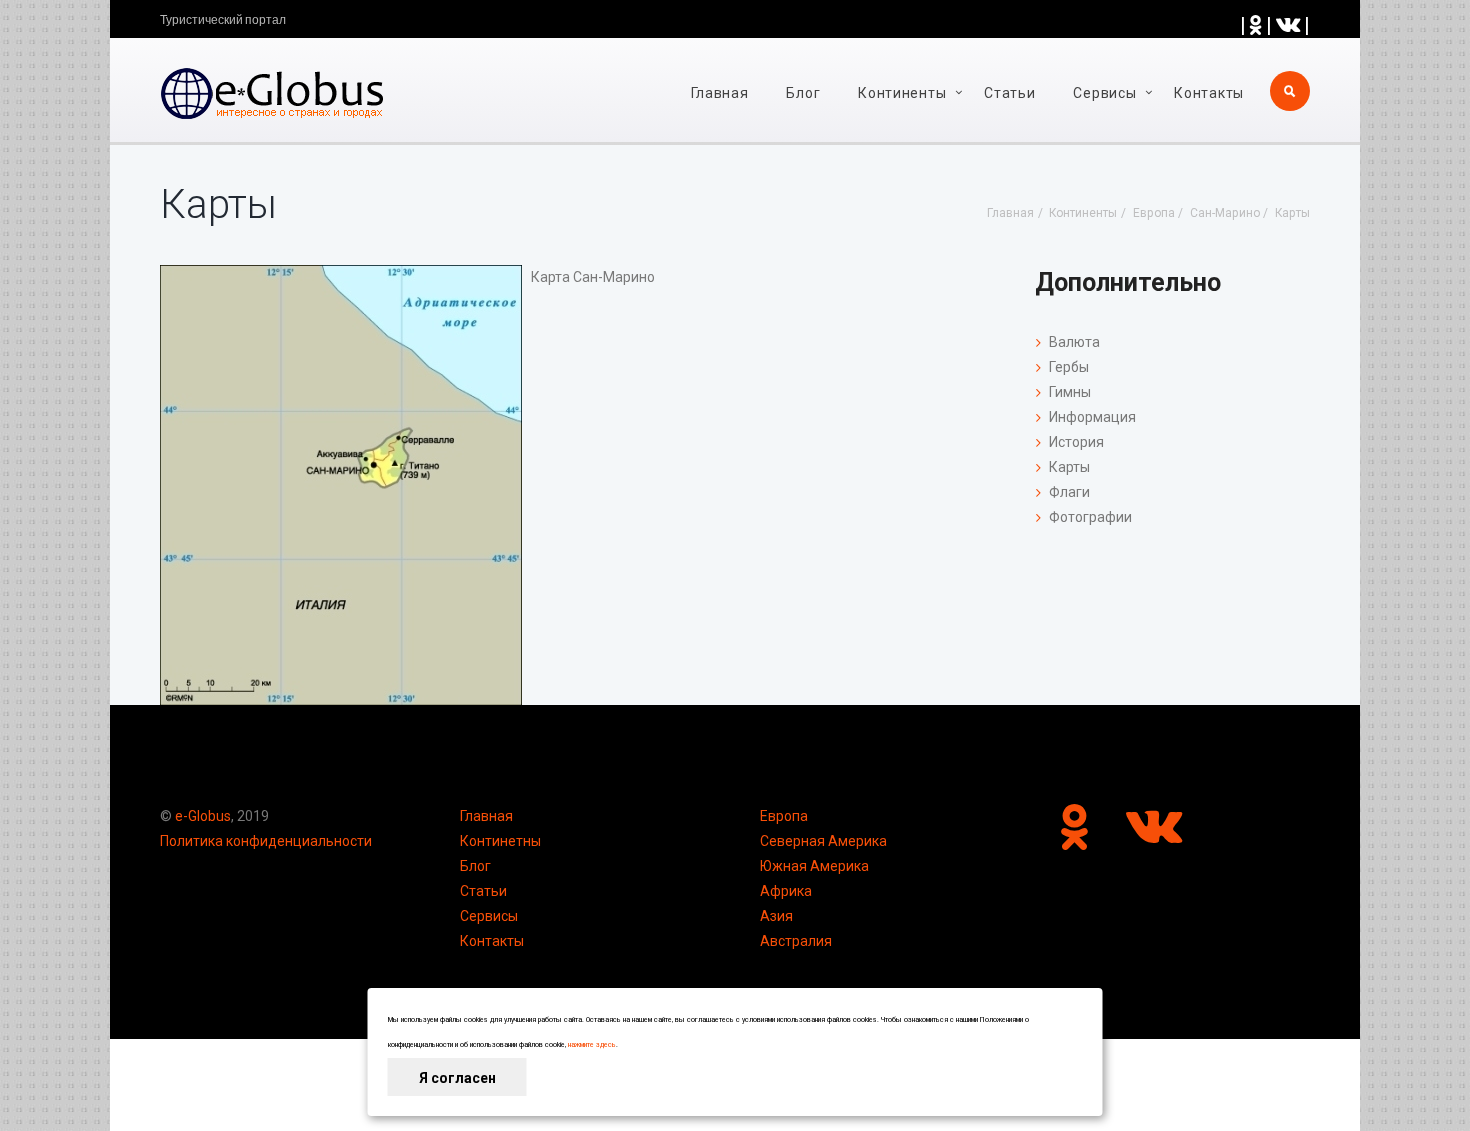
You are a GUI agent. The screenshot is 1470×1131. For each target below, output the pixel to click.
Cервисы (1104, 93)
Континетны (500, 841)
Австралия (796, 941)
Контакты (1209, 93)
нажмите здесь (592, 1045)
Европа (784, 816)
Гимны (1070, 392)
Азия (776, 916)
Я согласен (457, 1078)
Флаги (1069, 492)
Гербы (1069, 367)
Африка (786, 891)
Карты (1069, 467)
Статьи (1009, 93)
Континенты (902, 93)
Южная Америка (814, 866)
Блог (803, 93)
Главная (720, 93)
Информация (1092, 417)
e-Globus (203, 816)
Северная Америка (823, 841)
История (1076, 442)
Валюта (1074, 342)
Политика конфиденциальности (266, 841)
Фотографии (1090, 517)
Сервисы (489, 916)
